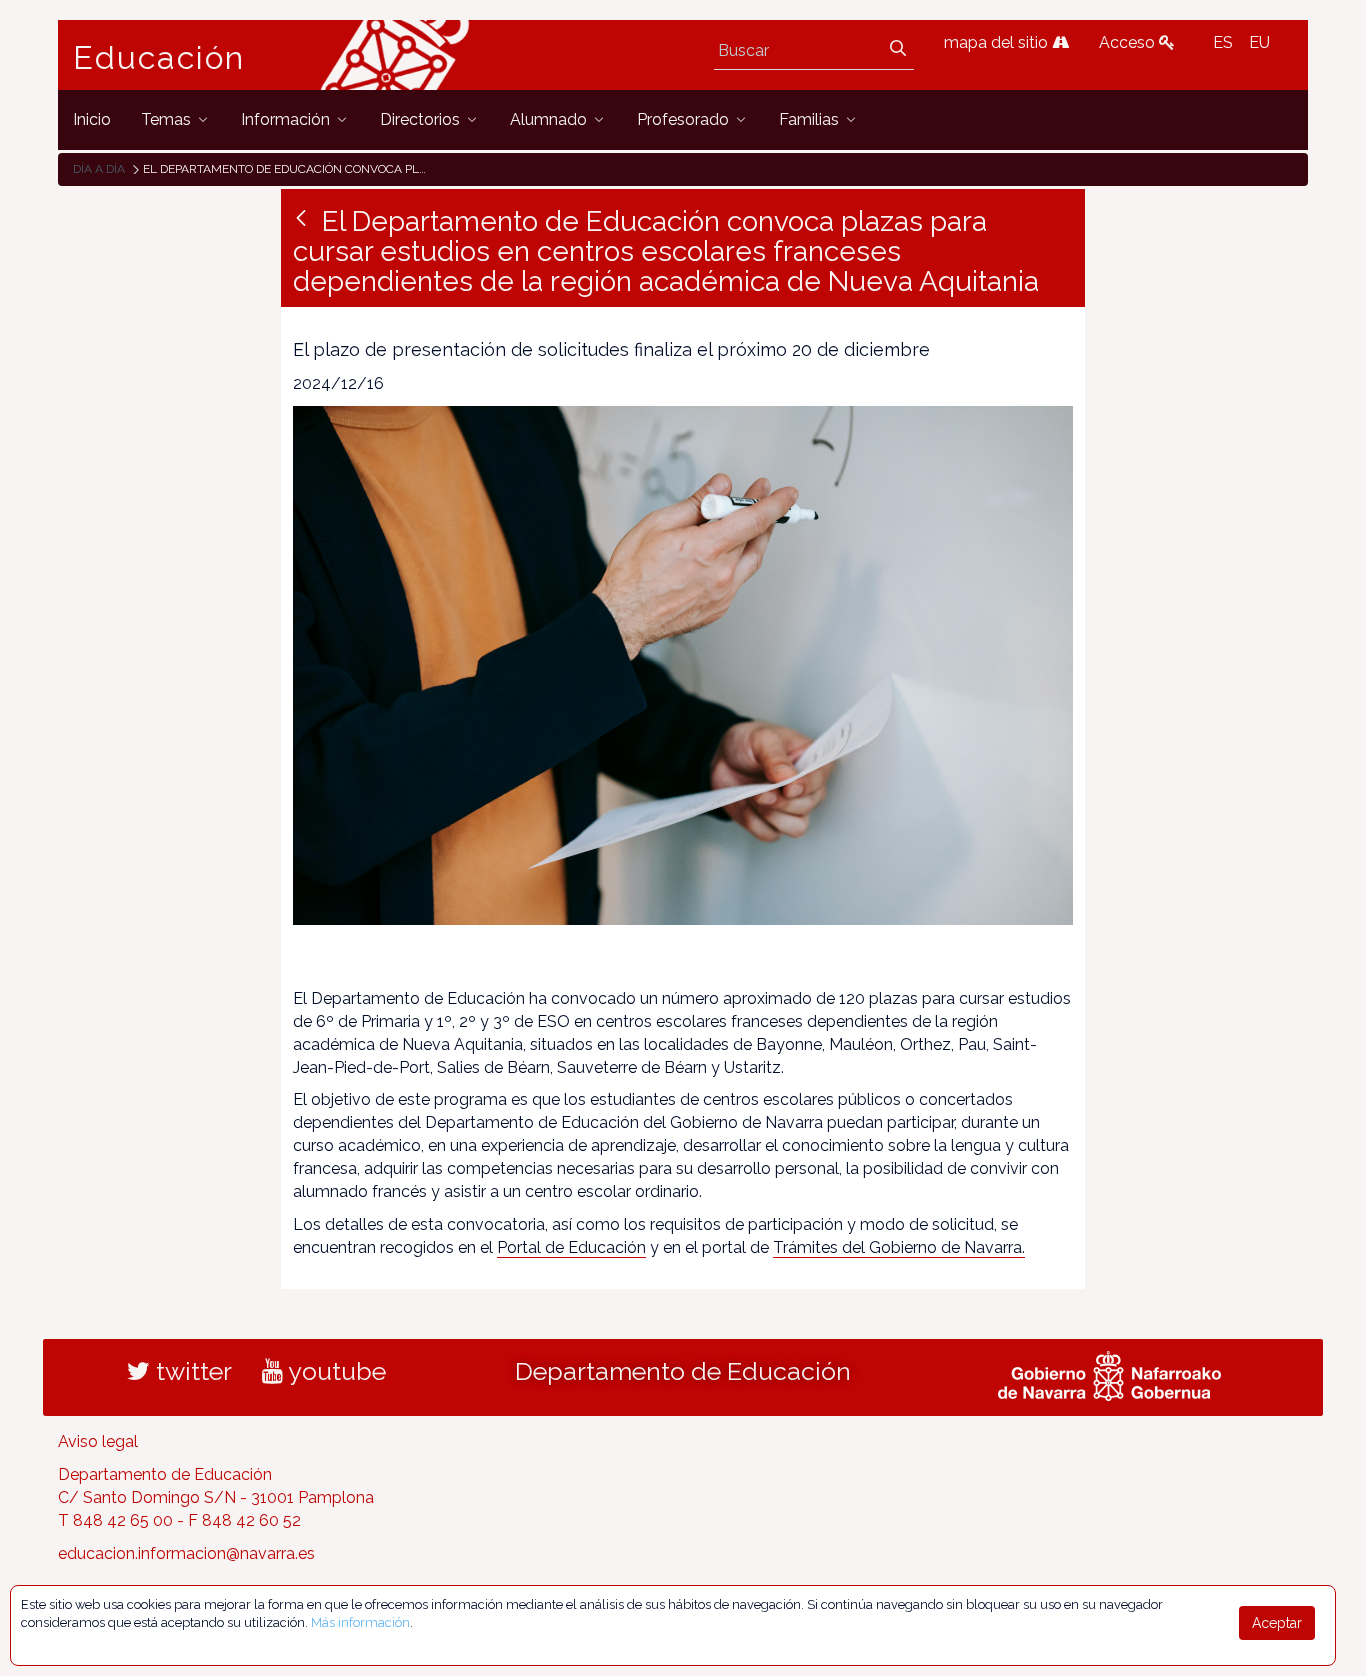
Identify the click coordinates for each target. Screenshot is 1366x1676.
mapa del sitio (998, 42)
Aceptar (1277, 1623)
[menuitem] (92, 119)
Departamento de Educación (683, 1371)
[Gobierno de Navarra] (1109, 1374)
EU (1259, 42)
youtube (334, 1371)
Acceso (1129, 42)
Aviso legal (98, 1441)
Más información (360, 1622)
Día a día (99, 169)
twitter (191, 1371)
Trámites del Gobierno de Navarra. (899, 1247)
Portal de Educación (571, 1247)
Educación (159, 58)
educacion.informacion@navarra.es (186, 1553)
